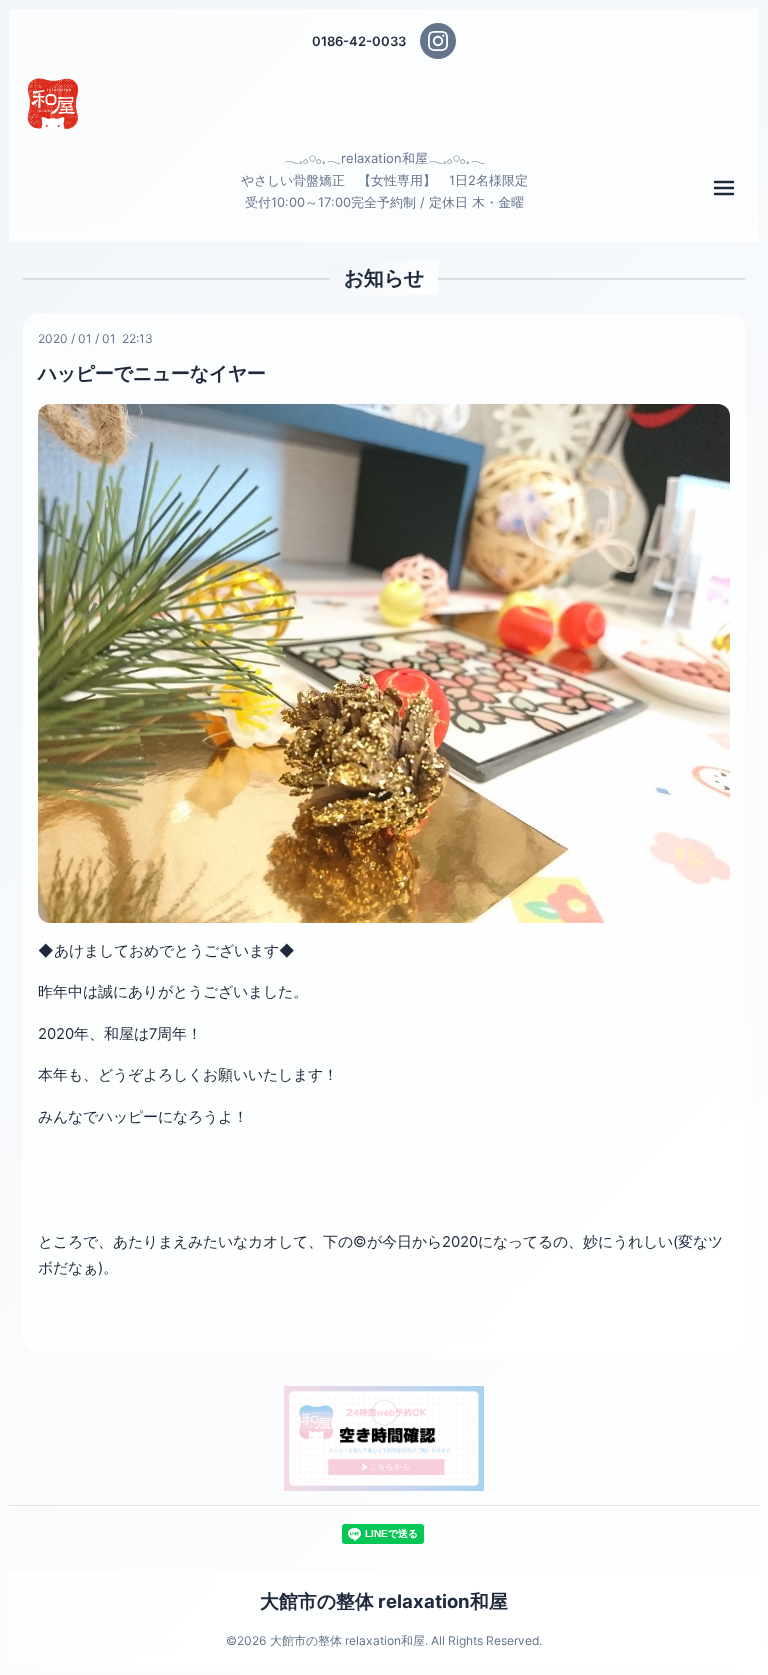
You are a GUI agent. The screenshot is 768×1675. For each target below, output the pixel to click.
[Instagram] (438, 41)
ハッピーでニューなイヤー (152, 373)
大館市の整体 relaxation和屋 (384, 1601)
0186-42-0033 (359, 41)
